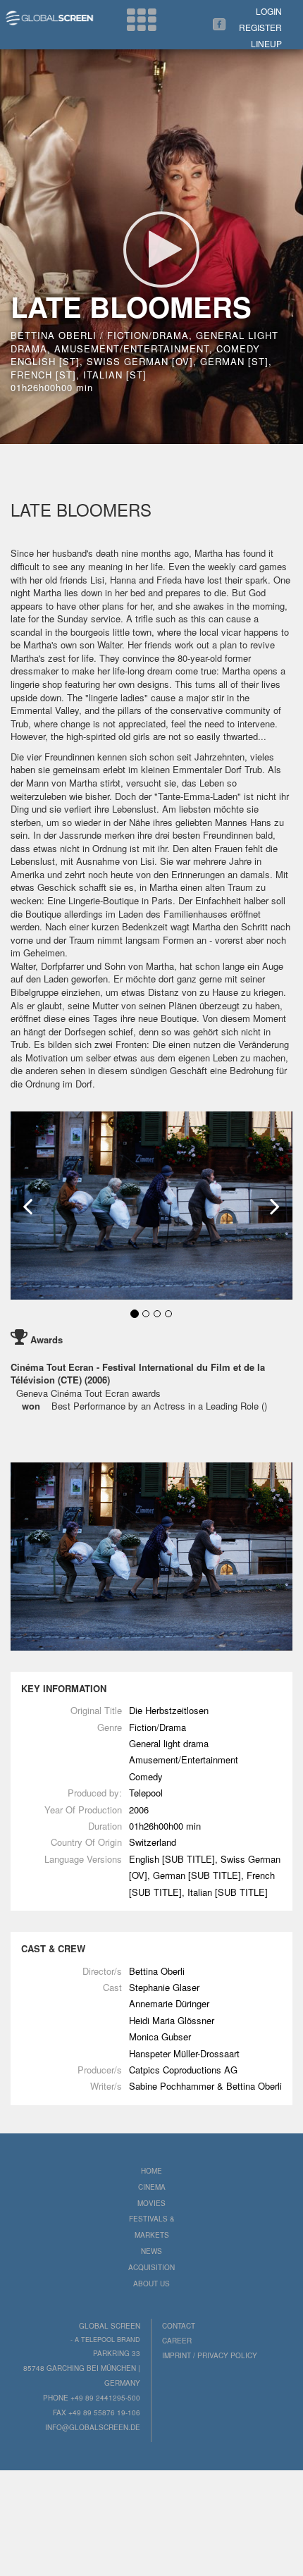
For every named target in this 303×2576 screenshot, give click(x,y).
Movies (151, 2203)
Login (269, 11)
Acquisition (151, 2267)
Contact (179, 2326)
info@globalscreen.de (93, 2427)
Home (151, 2171)
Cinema (152, 2187)
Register (260, 27)
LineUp (266, 43)
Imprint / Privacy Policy (210, 2355)
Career (177, 2341)
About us (151, 2284)
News (151, 2251)
